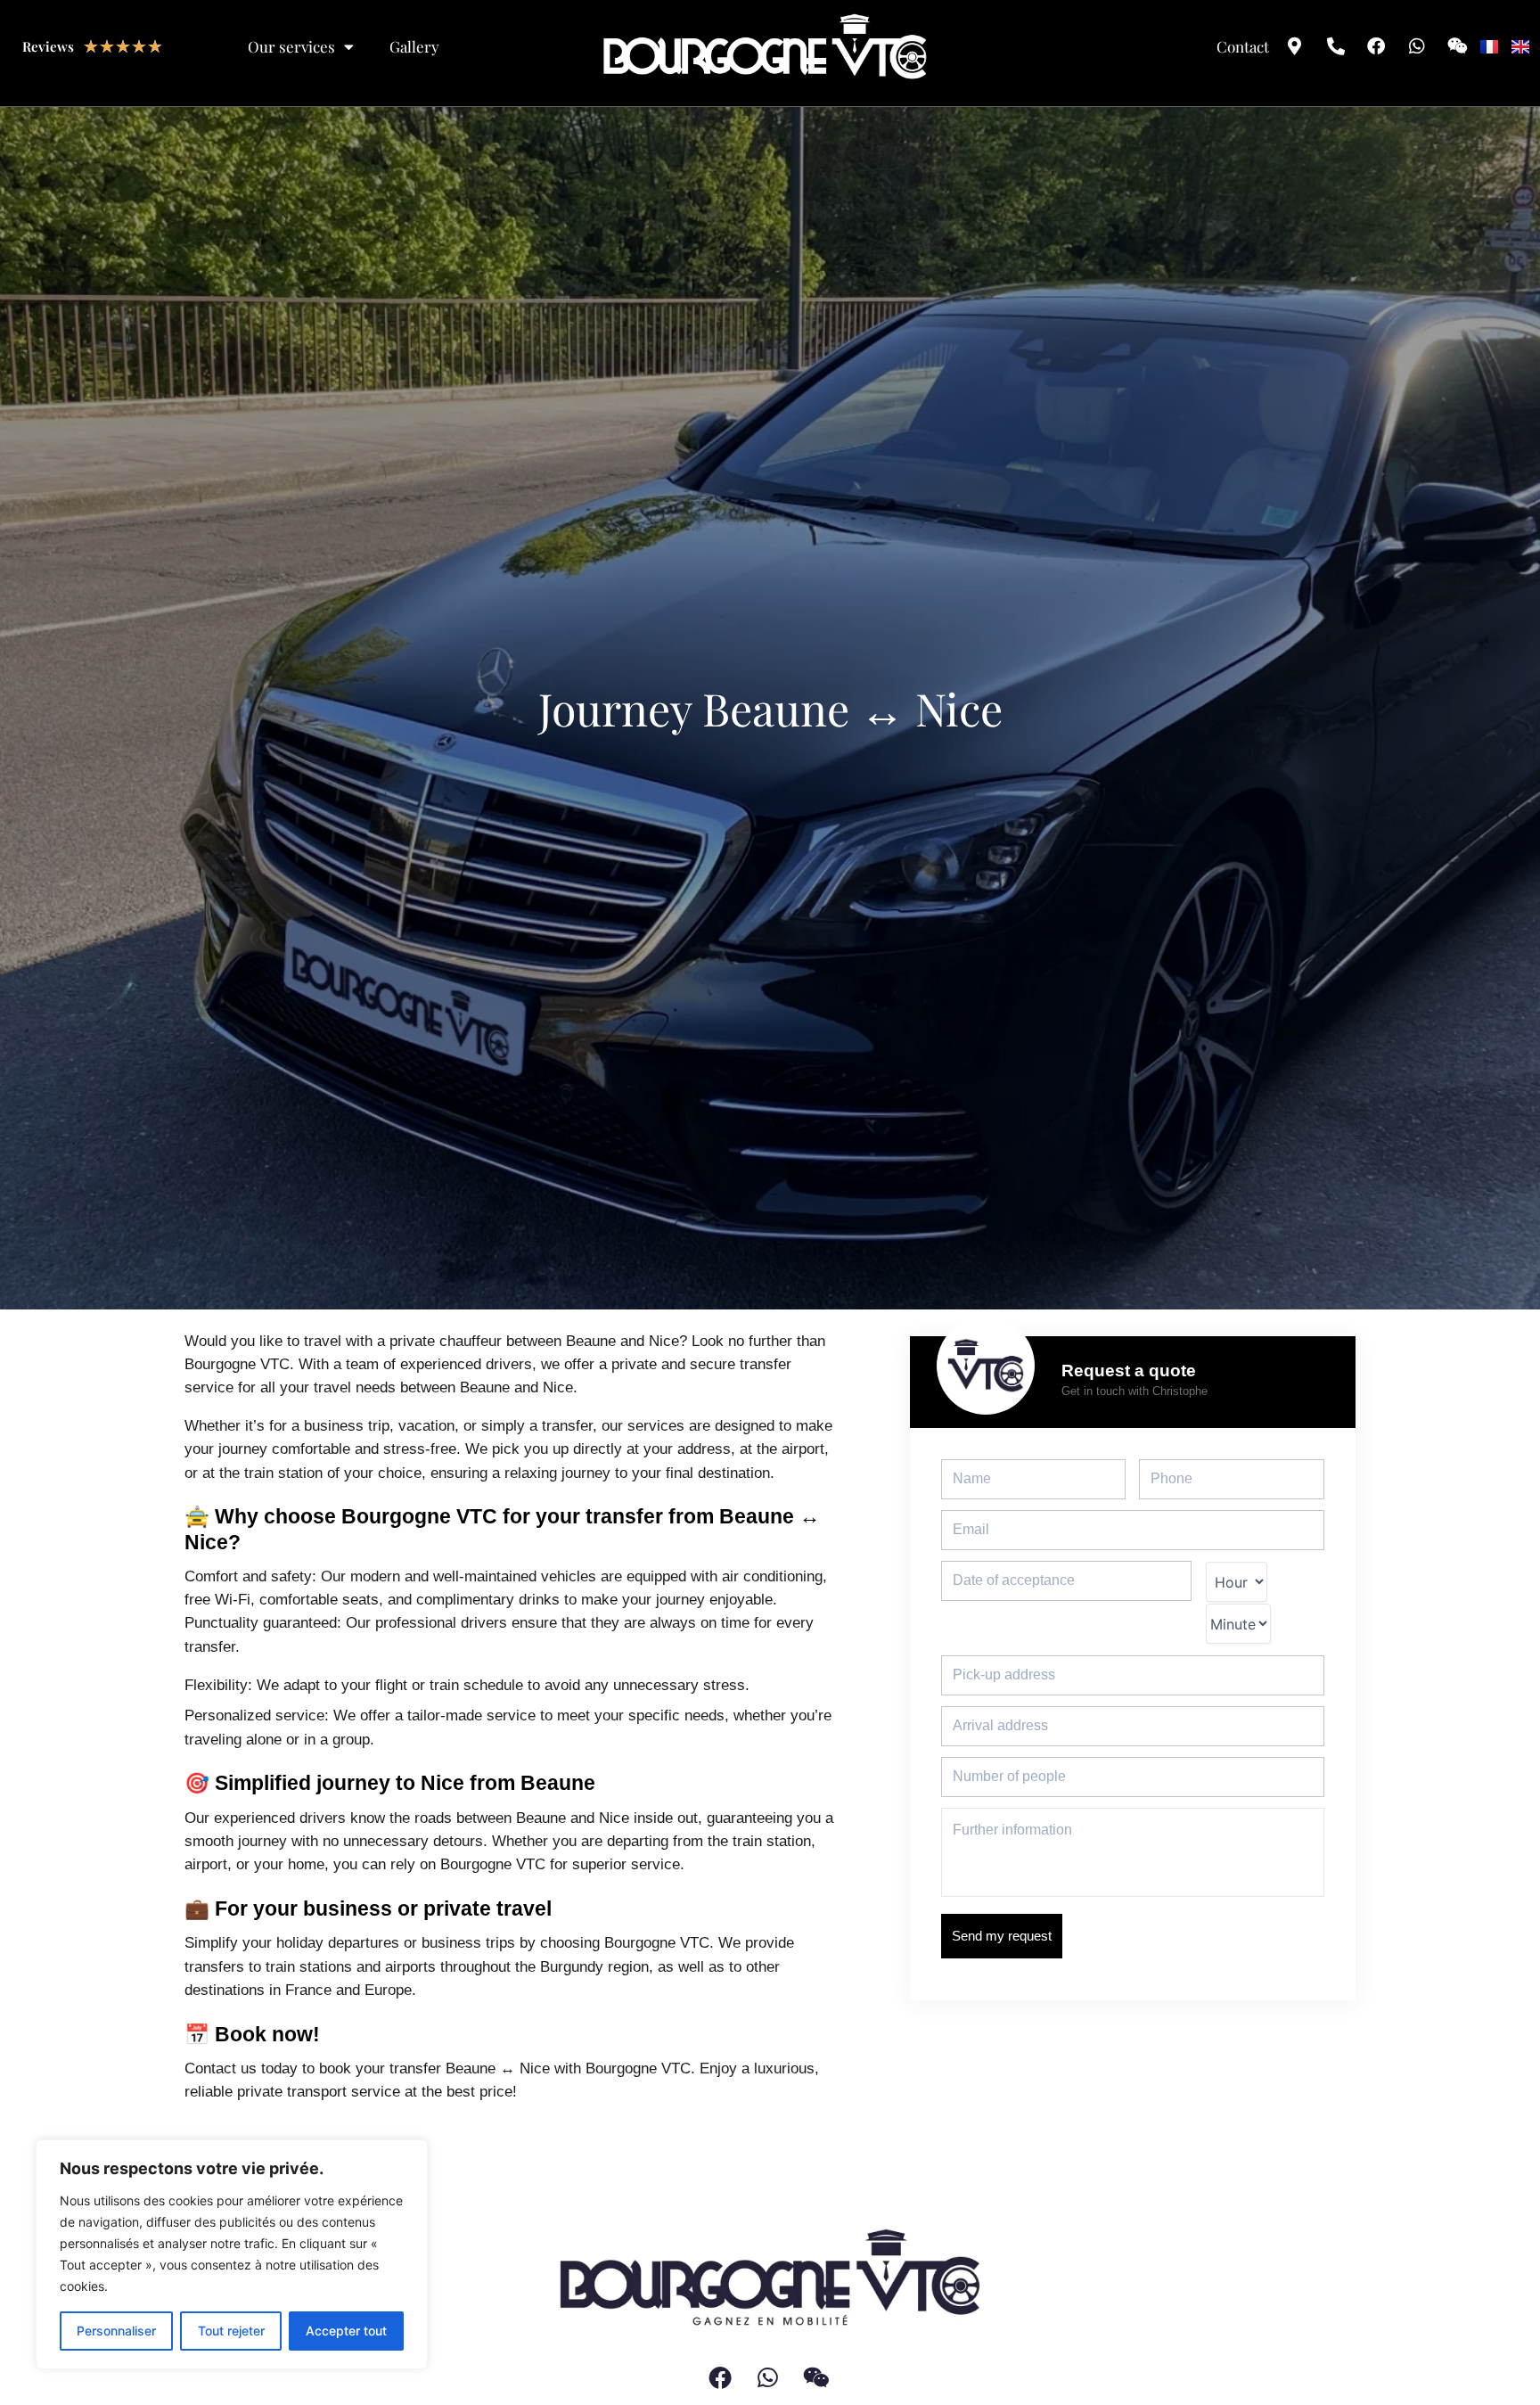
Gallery (414, 46)
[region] (232, 2254)
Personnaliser (116, 2331)
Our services (291, 46)
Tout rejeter (231, 2331)
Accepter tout (346, 2331)
